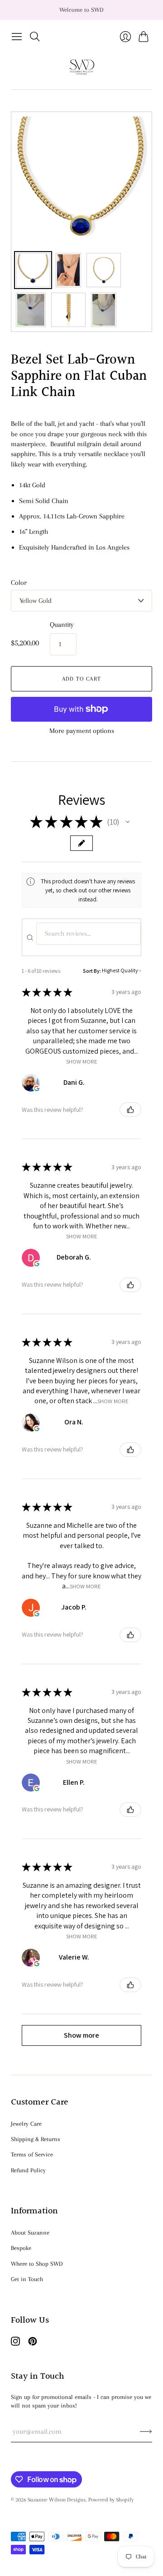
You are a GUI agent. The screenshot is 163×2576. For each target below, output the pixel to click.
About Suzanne (30, 2233)
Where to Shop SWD (37, 2264)
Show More (82, 1061)
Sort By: (92, 971)
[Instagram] (15, 2343)
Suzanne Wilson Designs (57, 2500)
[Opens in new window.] (37, 1088)
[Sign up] (146, 2431)
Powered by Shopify (111, 2500)
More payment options (82, 731)
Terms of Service (32, 2154)
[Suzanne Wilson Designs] (82, 68)
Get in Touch (27, 2279)
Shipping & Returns (36, 2139)
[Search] (35, 37)
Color (19, 583)
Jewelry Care (26, 2124)
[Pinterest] (33, 2343)
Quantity (62, 625)
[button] (128, 822)
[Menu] (17, 37)
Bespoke (21, 2248)
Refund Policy (28, 2170)
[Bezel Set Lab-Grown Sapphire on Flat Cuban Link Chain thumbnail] (33, 270)
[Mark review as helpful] (130, 1110)
